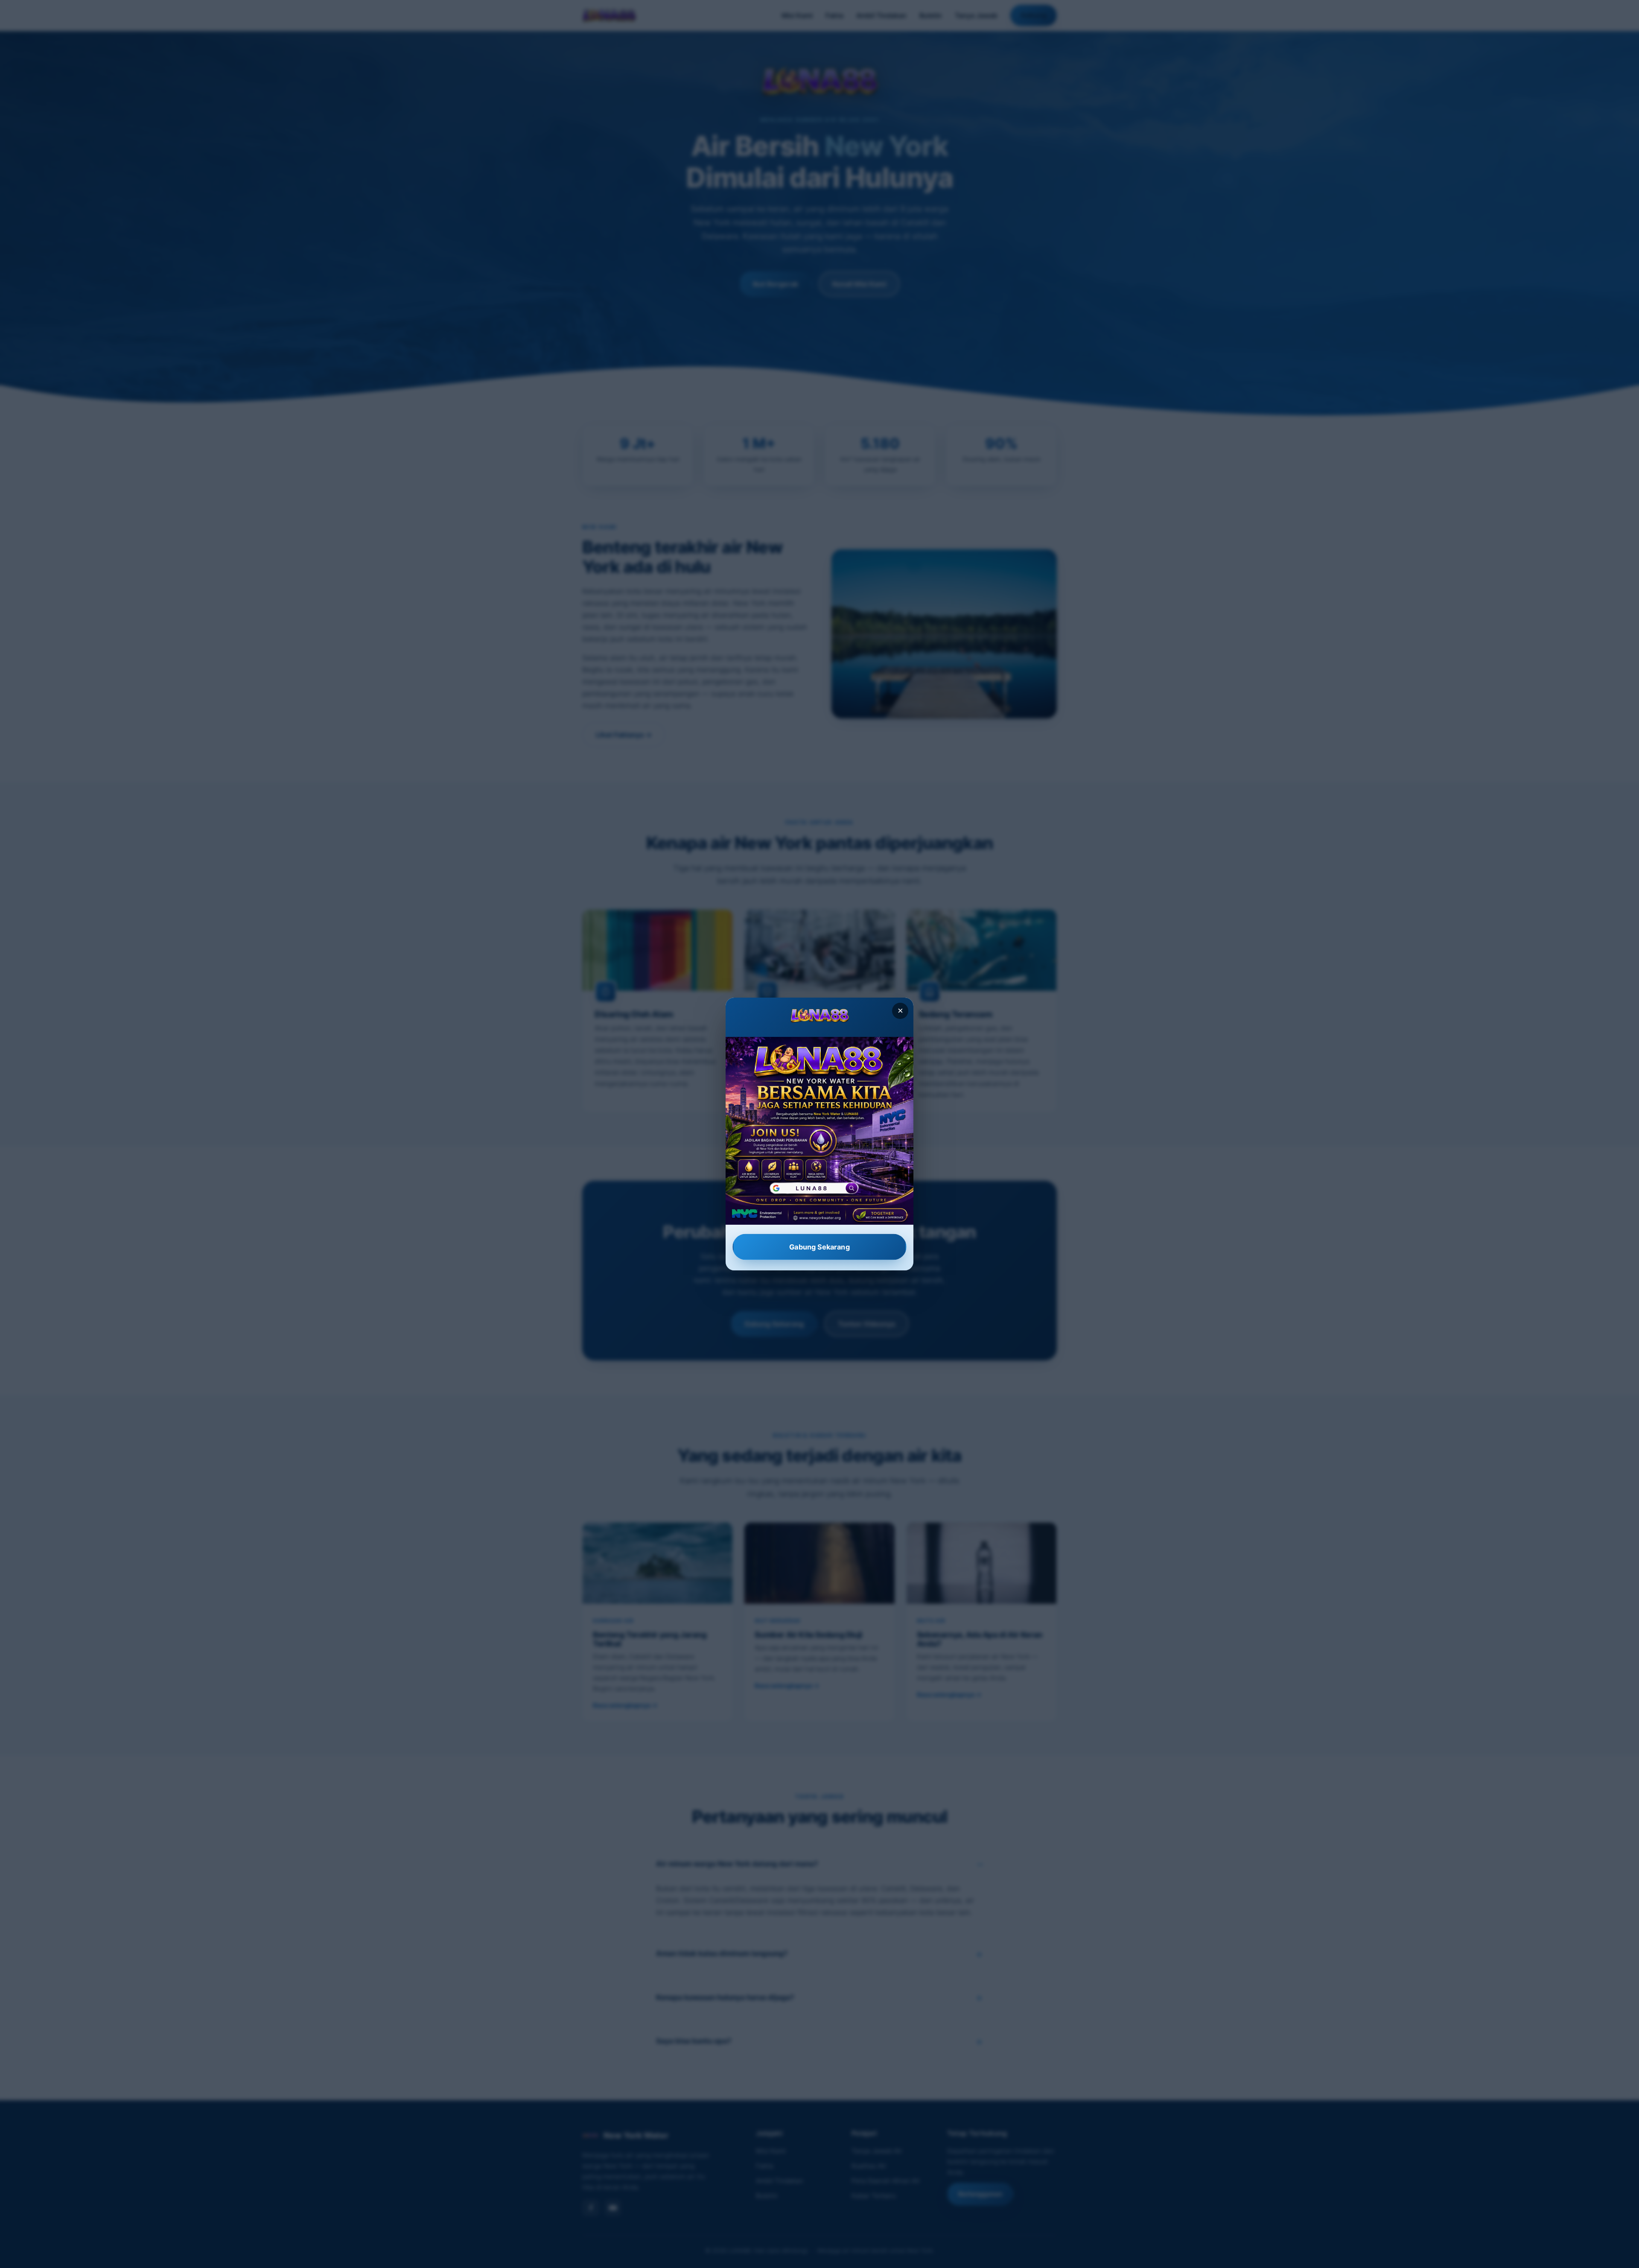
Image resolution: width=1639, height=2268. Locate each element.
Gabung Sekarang (819, 1247)
